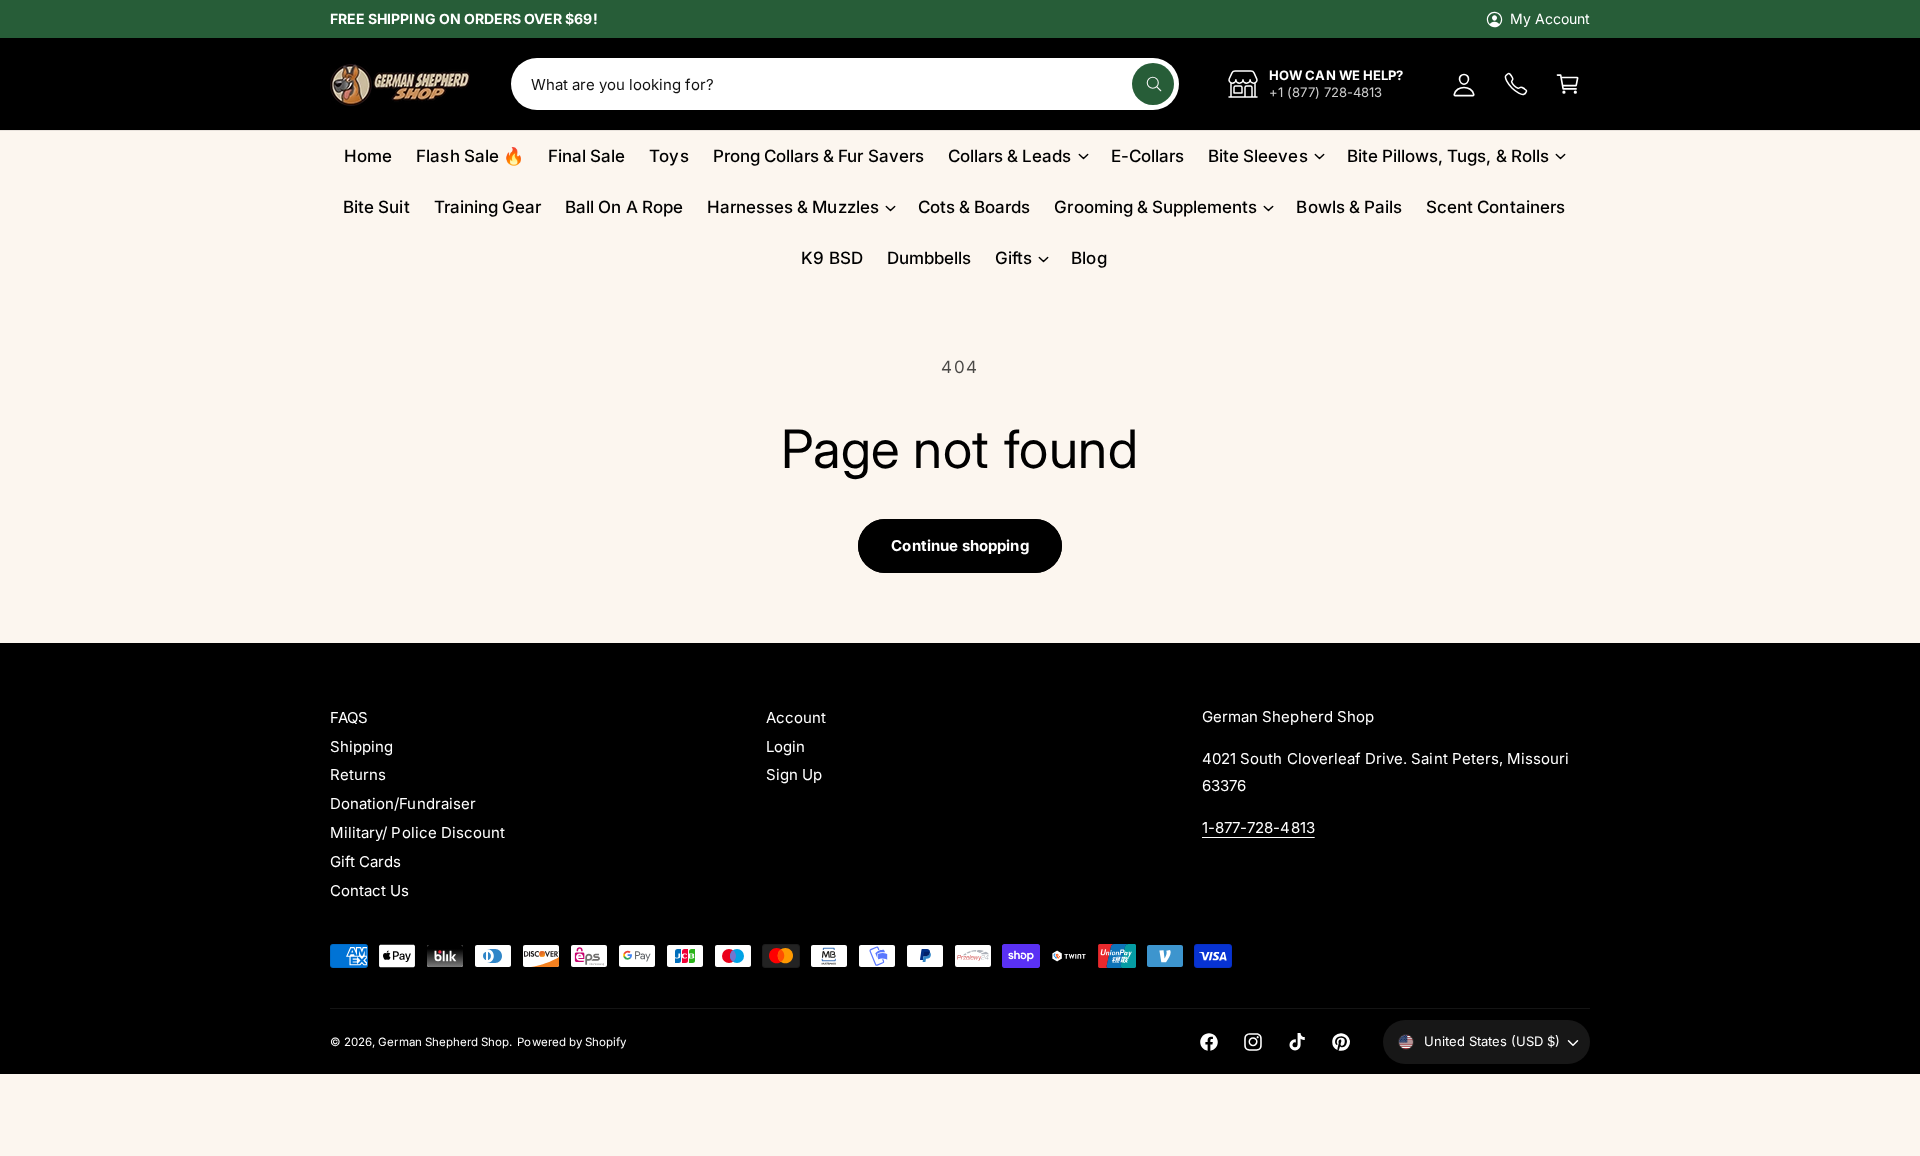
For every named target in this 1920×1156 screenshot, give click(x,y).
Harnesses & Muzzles (793, 207)
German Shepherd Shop (443, 1042)
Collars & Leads (1010, 156)
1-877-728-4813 (1258, 827)
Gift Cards (365, 861)
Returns (358, 774)
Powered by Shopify (571, 1042)
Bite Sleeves (1258, 156)
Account (796, 717)
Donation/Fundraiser (403, 803)
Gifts (1013, 258)
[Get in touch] (1516, 84)
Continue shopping (959, 545)
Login (785, 746)
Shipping (361, 746)
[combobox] (844, 84)
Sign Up (794, 774)
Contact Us (369, 890)
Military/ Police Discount (417, 832)
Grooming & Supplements (1155, 207)
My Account (1550, 18)
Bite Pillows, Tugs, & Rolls (1448, 156)
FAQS (349, 717)
